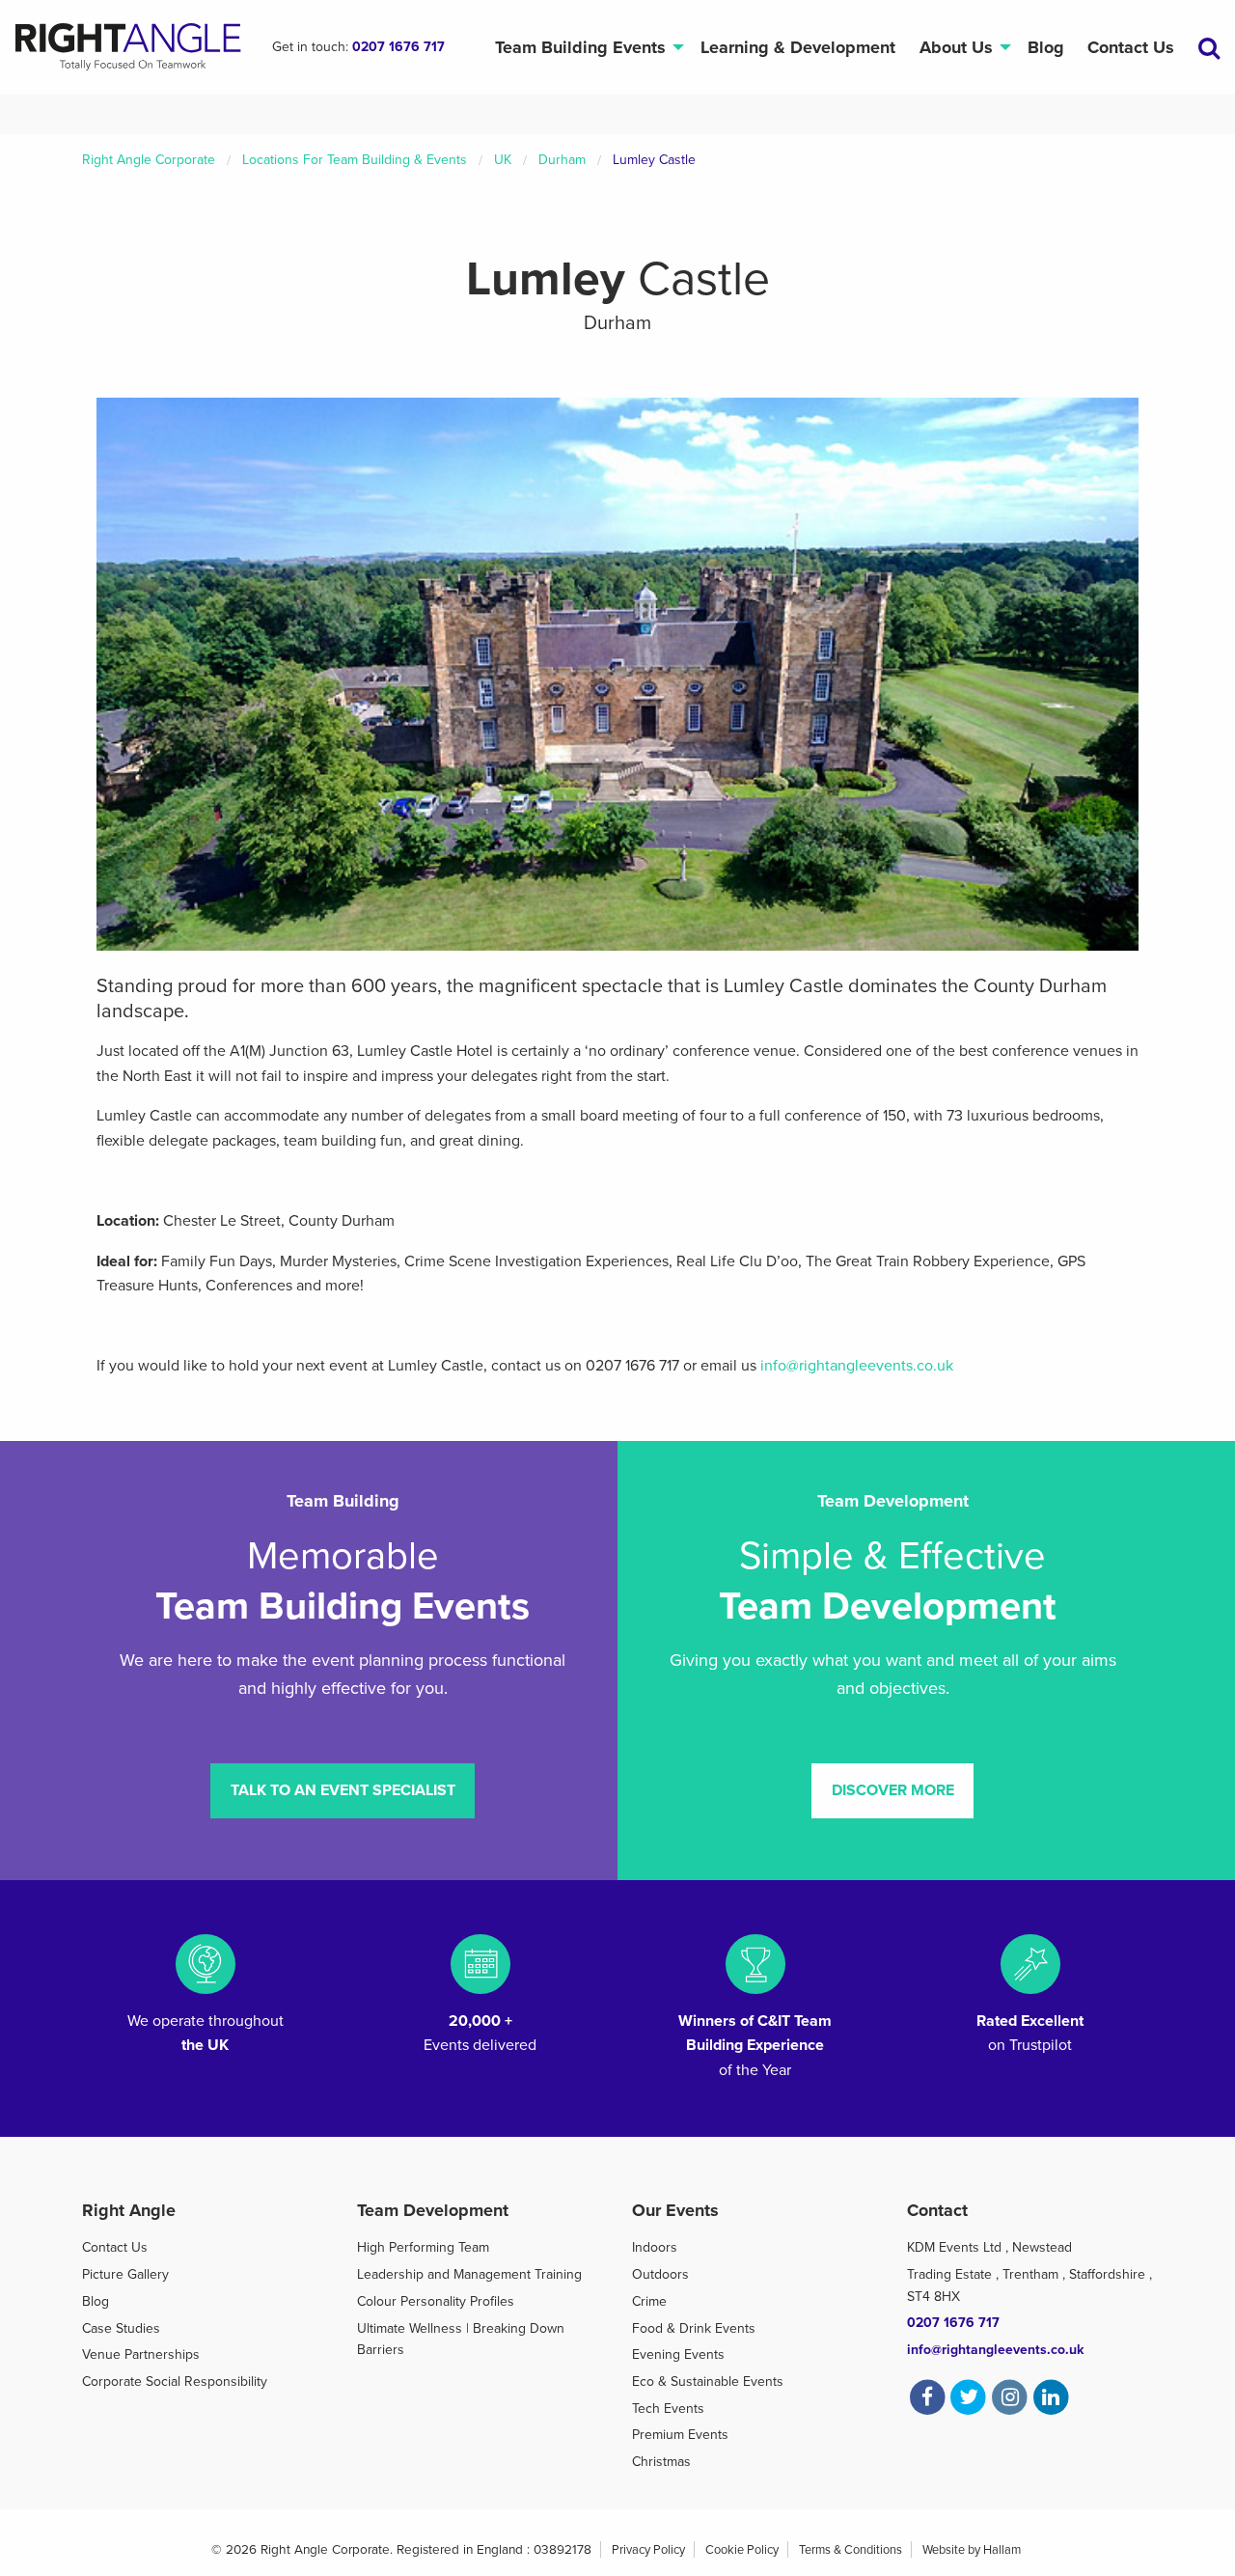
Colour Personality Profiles (436, 2301)
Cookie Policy (742, 2550)
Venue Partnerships (141, 2354)
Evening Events (678, 2354)
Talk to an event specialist (343, 1790)
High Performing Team (423, 2247)
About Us (956, 47)
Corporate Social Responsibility (175, 2382)
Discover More (893, 1790)
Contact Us (1131, 47)
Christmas (661, 2462)
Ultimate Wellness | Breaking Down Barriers (461, 2339)
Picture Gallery (125, 2274)
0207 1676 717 (398, 47)
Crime (649, 2301)
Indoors (655, 2247)
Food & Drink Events (694, 2328)
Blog (1046, 47)
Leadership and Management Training (469, 2274)
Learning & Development (798, 47)
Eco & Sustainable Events (708, 2382)
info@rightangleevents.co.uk (857, 1366)
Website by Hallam (972, 2550)
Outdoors (660, 2274)
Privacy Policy (648, 2550)
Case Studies (121, 2328)
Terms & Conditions (851, 2550)
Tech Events (668, 2409)
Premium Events (680, 2435)
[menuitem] (585, 48)
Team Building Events (580, 47)
